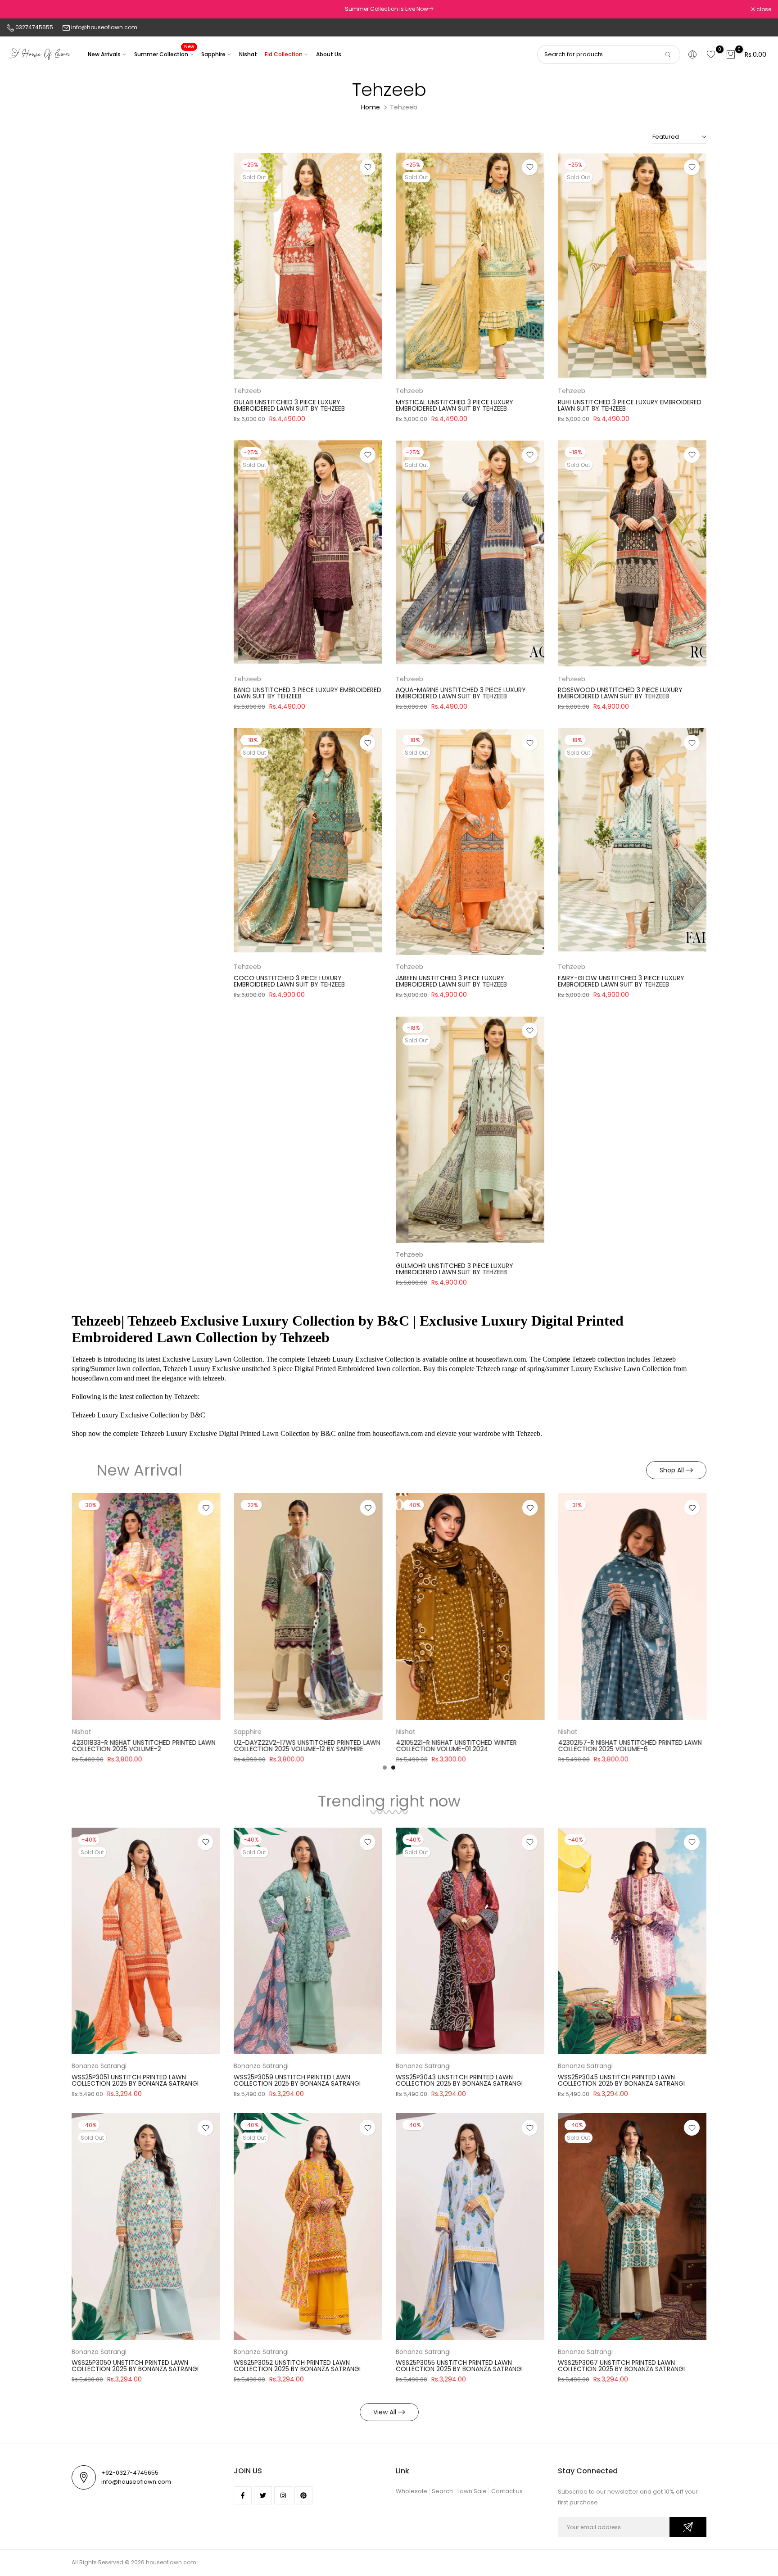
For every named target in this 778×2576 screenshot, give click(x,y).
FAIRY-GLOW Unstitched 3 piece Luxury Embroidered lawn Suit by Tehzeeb (621, 981)
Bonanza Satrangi (99, 2066)
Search (442, 2491)
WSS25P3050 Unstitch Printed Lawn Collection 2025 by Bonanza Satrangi (135, 2366)
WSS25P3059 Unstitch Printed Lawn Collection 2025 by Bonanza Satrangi (297, 2080)
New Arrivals (104, 54)
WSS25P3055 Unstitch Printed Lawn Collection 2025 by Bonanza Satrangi (459, 2366)
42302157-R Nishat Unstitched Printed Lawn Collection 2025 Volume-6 (518, 1746)
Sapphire (213, 54)
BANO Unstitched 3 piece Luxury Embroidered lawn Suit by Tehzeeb (308, 693)
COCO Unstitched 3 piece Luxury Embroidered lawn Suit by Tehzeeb (289, 981)
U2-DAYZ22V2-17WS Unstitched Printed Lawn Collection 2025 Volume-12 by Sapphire (196, 1746)
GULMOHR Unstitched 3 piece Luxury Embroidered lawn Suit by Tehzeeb (455, 1269)
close (19, 9)
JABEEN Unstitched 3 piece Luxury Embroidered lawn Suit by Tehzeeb (451, 981)
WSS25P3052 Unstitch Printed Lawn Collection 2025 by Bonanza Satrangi (297, 2366)
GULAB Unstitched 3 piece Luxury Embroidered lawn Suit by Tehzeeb (289, 405)
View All (385, 2412)
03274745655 (34, 27)
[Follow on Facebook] (243, 2495)
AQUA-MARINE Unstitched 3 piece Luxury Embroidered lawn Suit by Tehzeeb (461, 693)
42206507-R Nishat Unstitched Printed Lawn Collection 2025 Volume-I (682, 1746)
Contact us (507, 2491)
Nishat (248, 54)
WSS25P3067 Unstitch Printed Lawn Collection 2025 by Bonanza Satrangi (621, 2366)
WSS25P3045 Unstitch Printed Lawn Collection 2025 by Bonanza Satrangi (621, 2080)
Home (371, 107)
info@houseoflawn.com (104, 27)
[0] (711, 54)
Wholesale (412, 2491)
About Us (329, 54)
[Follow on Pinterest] (303, 2495)
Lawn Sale (472, 2491)
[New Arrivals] (431, 9)
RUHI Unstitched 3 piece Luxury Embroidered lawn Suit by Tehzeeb (630, 405)
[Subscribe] (688, 2527)
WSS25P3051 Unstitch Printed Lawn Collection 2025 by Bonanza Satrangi (135, 2080)
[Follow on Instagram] (283, 2495)
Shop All (672, 1470)
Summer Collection (164, 54)
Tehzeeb (247, 391)
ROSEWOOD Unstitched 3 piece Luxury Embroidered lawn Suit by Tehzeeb (620, 693)
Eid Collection (284, 54)
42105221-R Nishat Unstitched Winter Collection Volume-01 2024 (345, 1746)
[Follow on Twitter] (263, 2495)
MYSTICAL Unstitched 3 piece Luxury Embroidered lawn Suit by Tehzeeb (455, 405)
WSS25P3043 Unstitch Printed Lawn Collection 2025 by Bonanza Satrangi (459, 2080)
